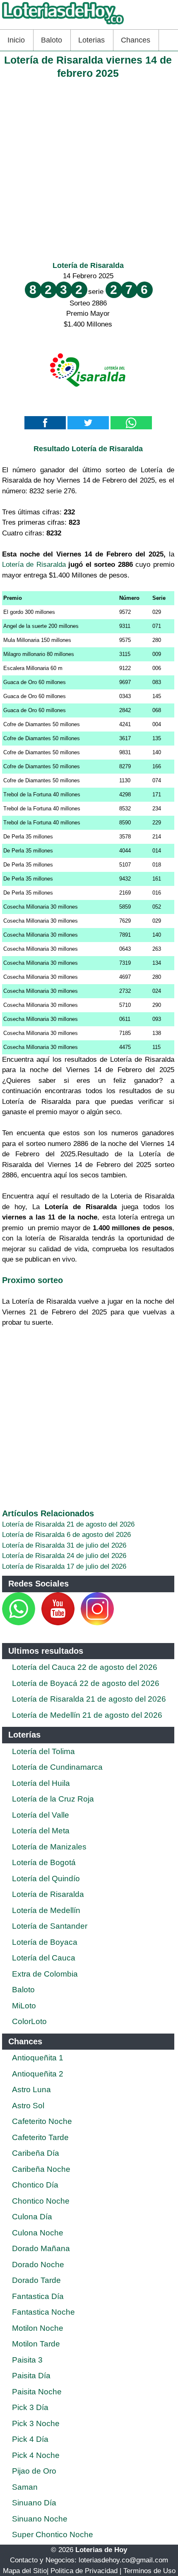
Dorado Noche (38, 2265)
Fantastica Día (38, 2296)
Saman (25, 2487)
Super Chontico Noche (53, 2535)
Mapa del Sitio (25, 2571)
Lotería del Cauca (44, 1958)
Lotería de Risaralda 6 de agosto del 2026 (66, 1535)
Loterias (91, 40)
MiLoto (24, 2006)
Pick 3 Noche (36, 2423)
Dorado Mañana (41, 2248)
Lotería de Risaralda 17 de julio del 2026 (64, 1566)
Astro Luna (31, 2089)
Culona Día (32, 2217)
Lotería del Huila (41, 1783)
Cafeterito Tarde (40, 2137)
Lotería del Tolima (43, 1751)
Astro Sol (28, 2106)
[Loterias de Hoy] (63, 24)
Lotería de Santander (50, 1926)
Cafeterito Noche (42, 2121)
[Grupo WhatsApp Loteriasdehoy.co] (19, 1623)
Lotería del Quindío (46, 1879)
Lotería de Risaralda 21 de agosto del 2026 (68, 1524)
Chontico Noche (41, 2201)
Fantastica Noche (43, 2312)
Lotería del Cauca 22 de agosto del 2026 (85, 1667)
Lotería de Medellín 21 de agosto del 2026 (87, 1715)
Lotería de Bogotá (44, 1862)
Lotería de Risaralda (88, 265)
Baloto (52, 40)
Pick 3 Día (30, 2407)
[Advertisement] (89, 168)
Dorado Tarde (36, 2280)
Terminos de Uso (149, 2571)
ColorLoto (29, 2021)
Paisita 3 (27, 2360)
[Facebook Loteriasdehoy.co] (36, 1623)
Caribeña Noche (41, 2169)
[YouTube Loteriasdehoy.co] (59, 1623)
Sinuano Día (34, 2503)
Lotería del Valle (41, 1815)
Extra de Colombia (45, 1974)
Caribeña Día (36, 2153)
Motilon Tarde (36, 2344)
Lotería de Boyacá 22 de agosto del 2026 (86, 1683)
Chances (136, 40)
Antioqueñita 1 (38, 2058)
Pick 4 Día (30, 2439)
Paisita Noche (37, 2392)
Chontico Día (35, 2185)
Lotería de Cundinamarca (57, 1767)
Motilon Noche (38, 2328)
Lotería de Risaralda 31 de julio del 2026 (64, 1545)
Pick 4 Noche (36, 2455)
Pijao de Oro (34, 2471)
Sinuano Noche (40, 2519)
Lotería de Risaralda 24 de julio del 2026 (64, 1556)
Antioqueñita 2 (38, 2074)
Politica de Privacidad (84, 2571)
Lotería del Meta (41, 1831)
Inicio (16, 40)
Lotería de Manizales (49, 1847)
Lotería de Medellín (46, 1910)
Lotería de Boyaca (45, 1942)
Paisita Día (31, 2376)
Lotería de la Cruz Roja (53, 1799)
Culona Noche (38, 2233)
